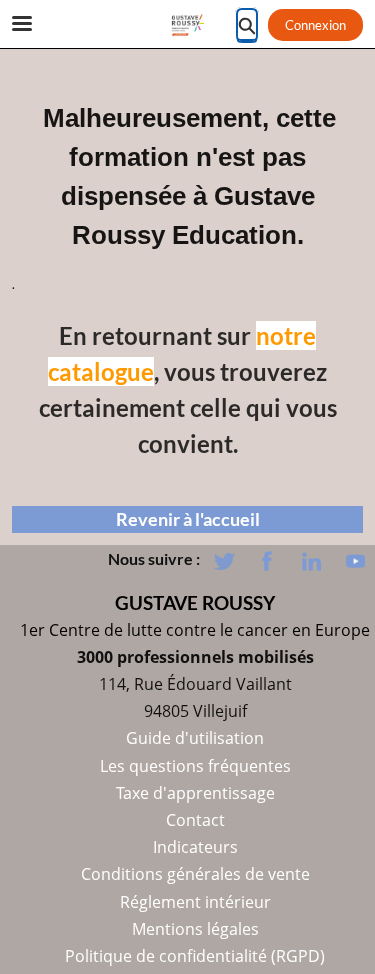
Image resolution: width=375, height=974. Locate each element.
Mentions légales (195, 929)
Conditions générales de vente (195, 874)
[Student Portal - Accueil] (188, 25)
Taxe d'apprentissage (195, 793)
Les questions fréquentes (195, 766)
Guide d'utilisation (195, 738)
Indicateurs (195, 847)
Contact (195, 820)
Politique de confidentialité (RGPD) (195, 956)
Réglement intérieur (195, 902)
